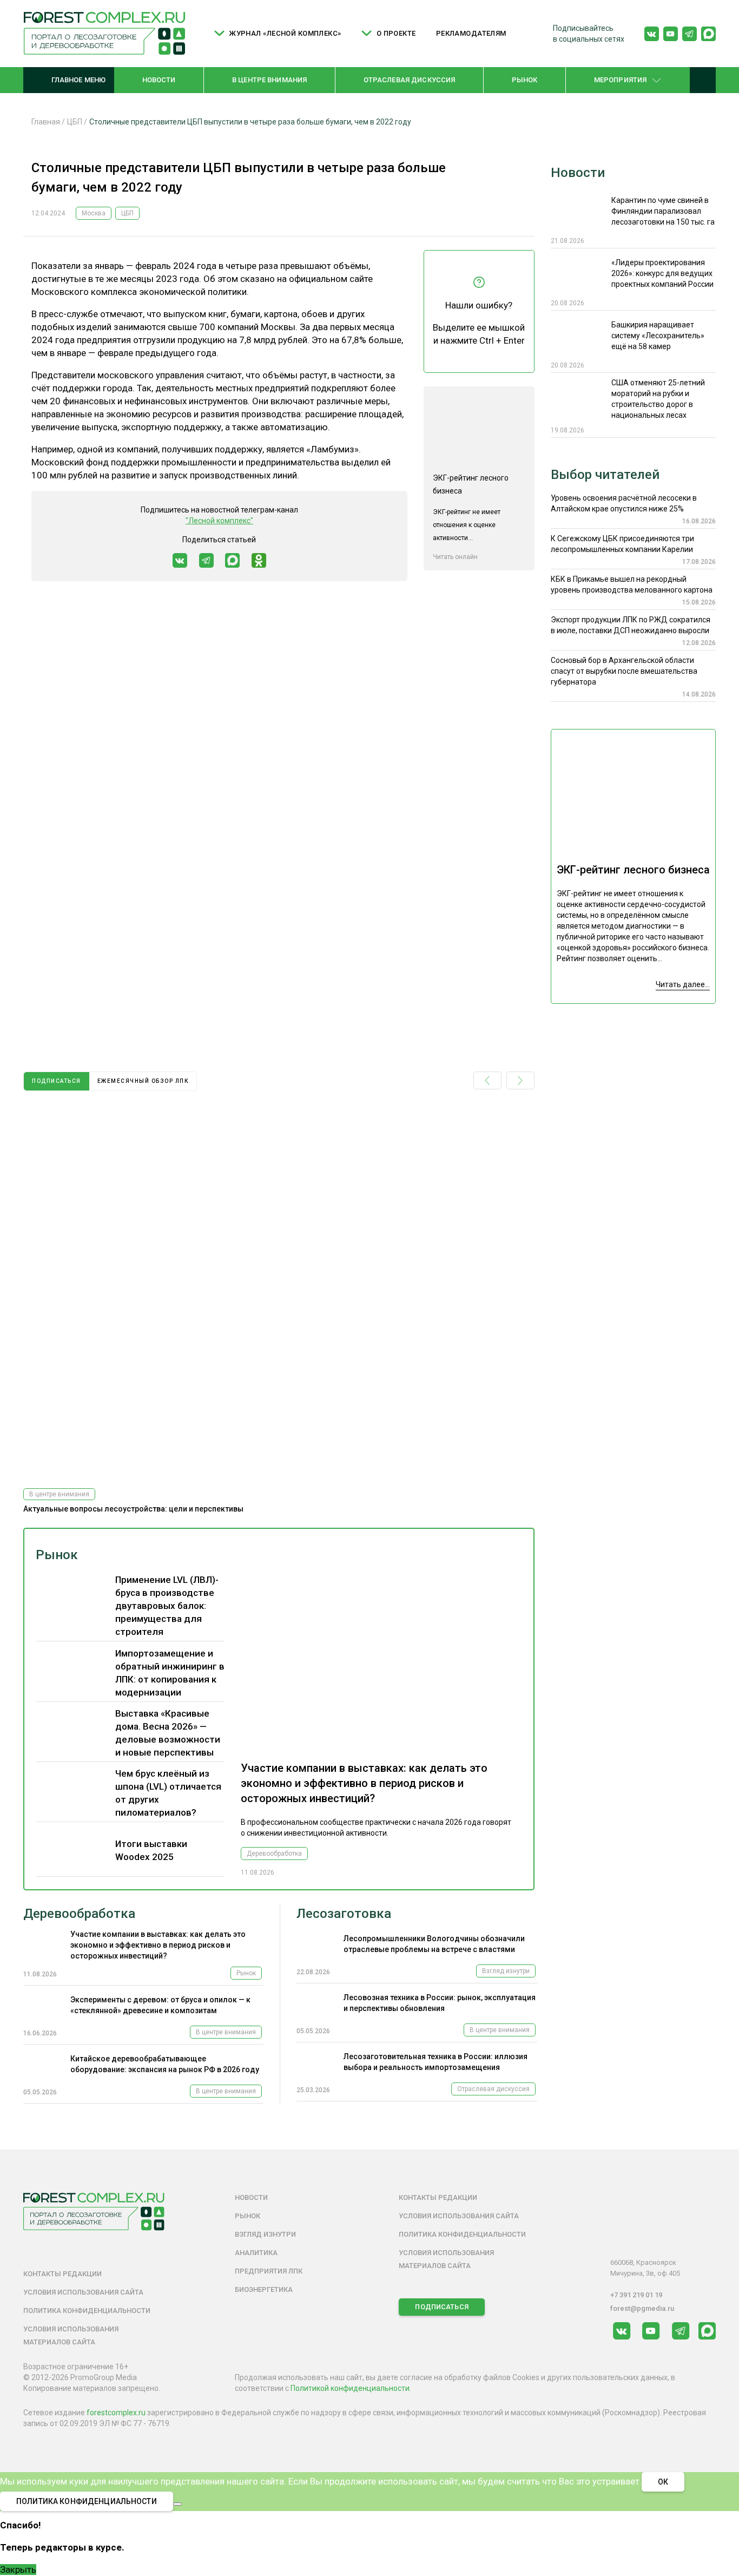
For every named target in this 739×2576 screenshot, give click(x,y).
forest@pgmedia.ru (642, 2308)
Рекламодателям (471, 33)
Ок (663, 2482)
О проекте (396, 33)
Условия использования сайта (83, 2292)
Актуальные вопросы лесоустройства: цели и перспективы (133, 1509)
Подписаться (441, 2307)
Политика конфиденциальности (87, 2311)
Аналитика (256, 2253)
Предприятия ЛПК (269, 2271)
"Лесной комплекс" (219, 521)
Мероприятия (620, 80)
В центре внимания (269, 80)
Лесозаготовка (344, 1914)
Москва (94, 213)
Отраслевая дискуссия (410, 80)
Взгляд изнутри (506, 1971)
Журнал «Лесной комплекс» (285, 33)
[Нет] (177, 2504)
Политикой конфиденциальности (350, 2388)
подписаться (57, 1081)
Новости (159, 80)
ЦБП (127, 213)
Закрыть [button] (18, 2570)
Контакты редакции (62, 2274)
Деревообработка (274, 1854)
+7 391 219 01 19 (636, 2295)
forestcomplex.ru (116, 2413)
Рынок (525, 80)
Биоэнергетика (264, 2289)
